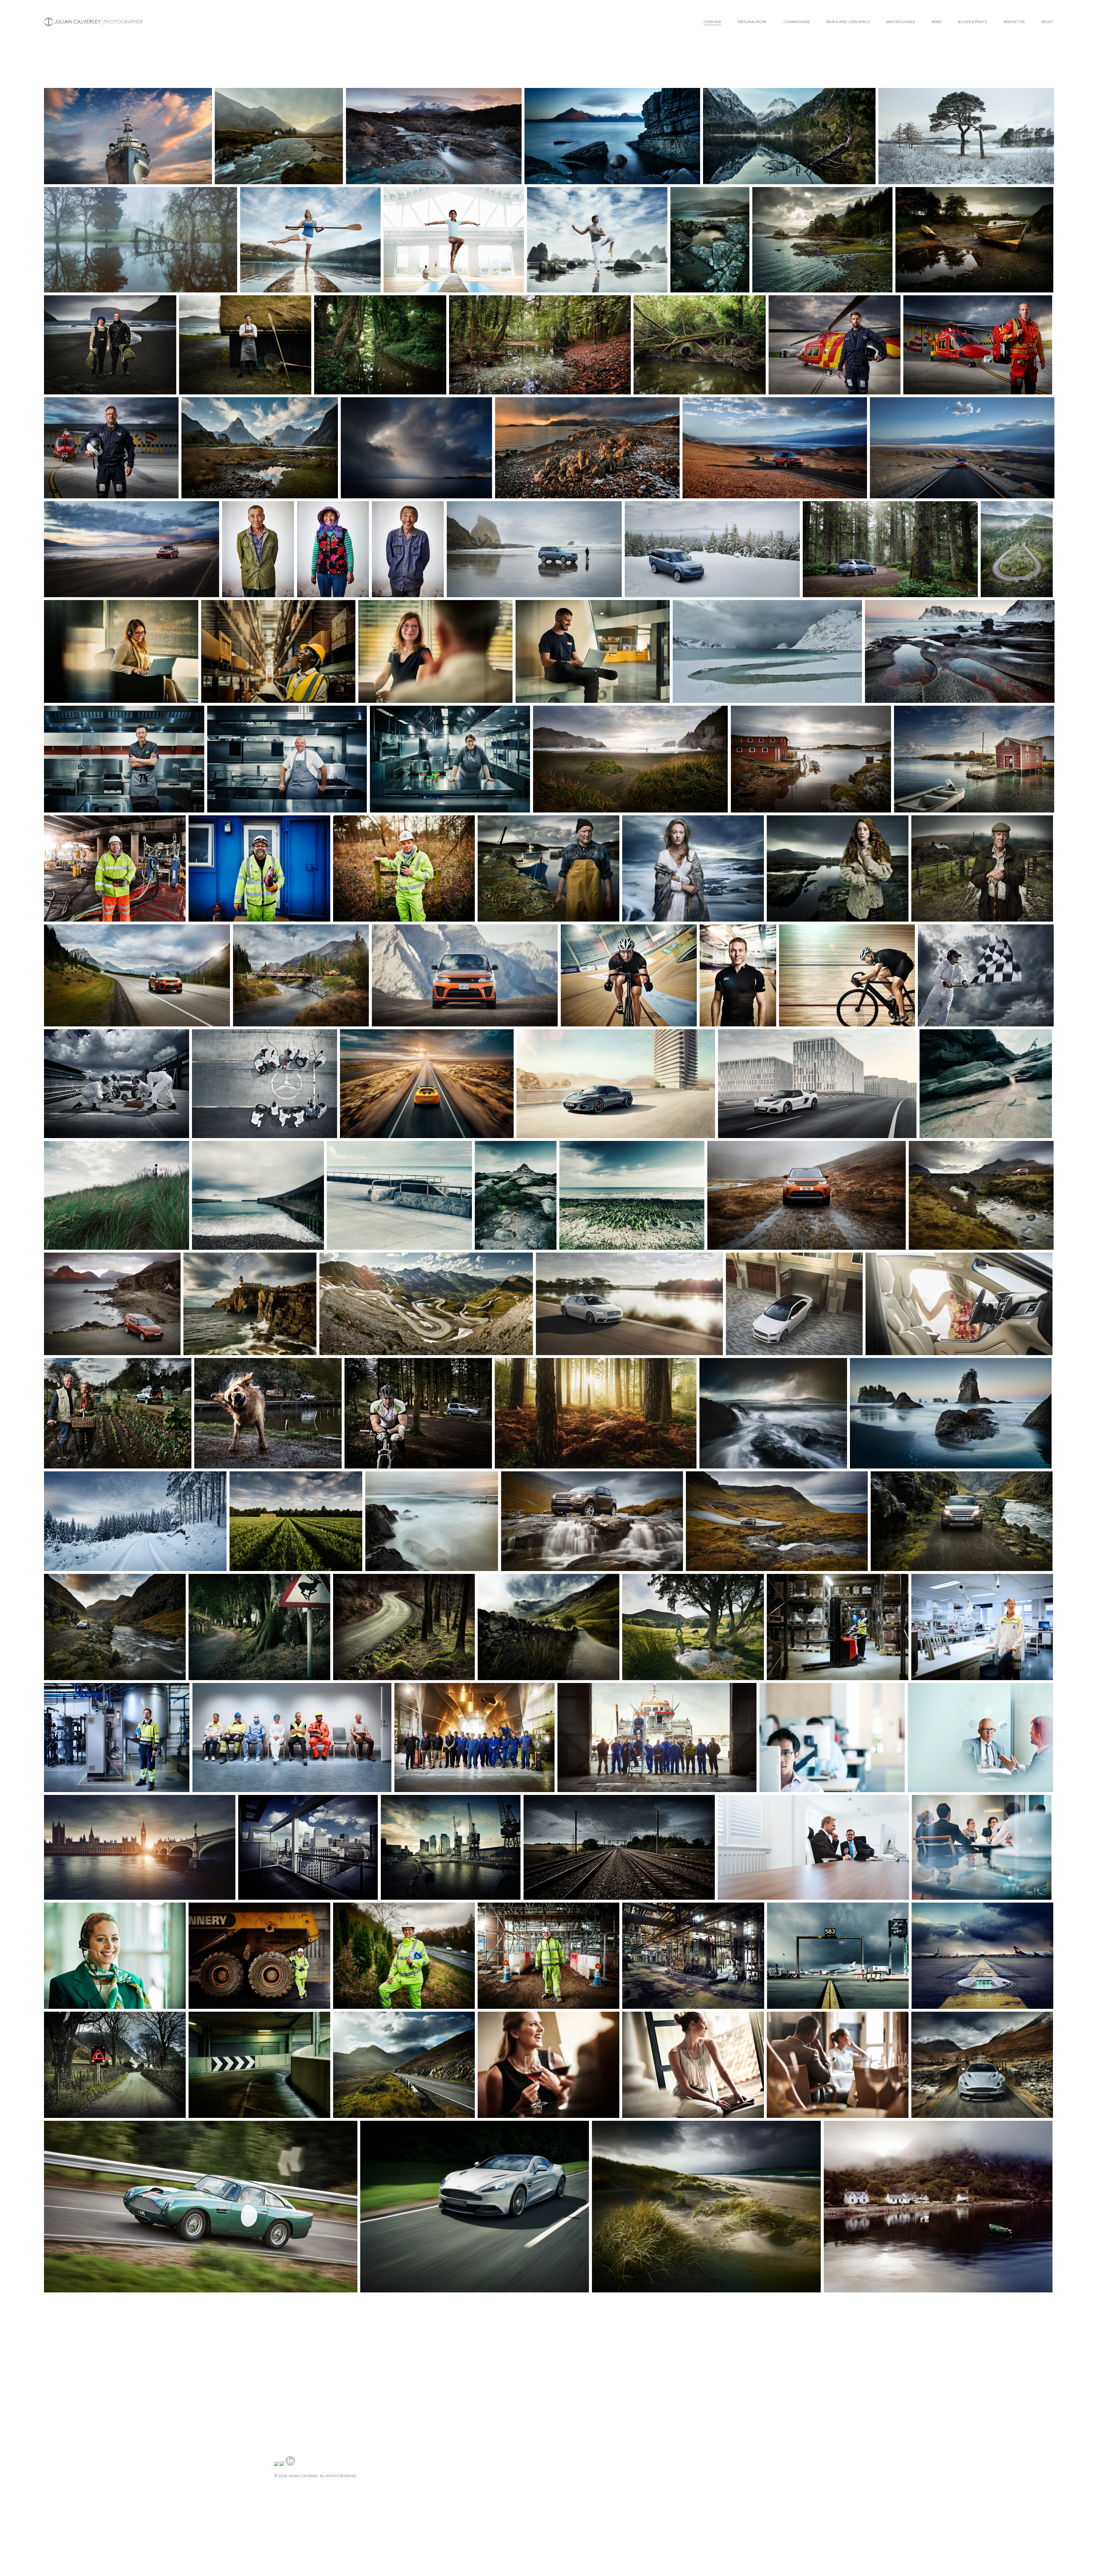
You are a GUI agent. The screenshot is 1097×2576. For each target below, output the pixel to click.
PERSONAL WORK (752, 22)
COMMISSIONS (797, 22)
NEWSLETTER (1014, 22)
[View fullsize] (128, 136)
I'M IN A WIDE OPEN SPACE (848, 22)
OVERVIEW (712, 22)
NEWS (937, 22)
